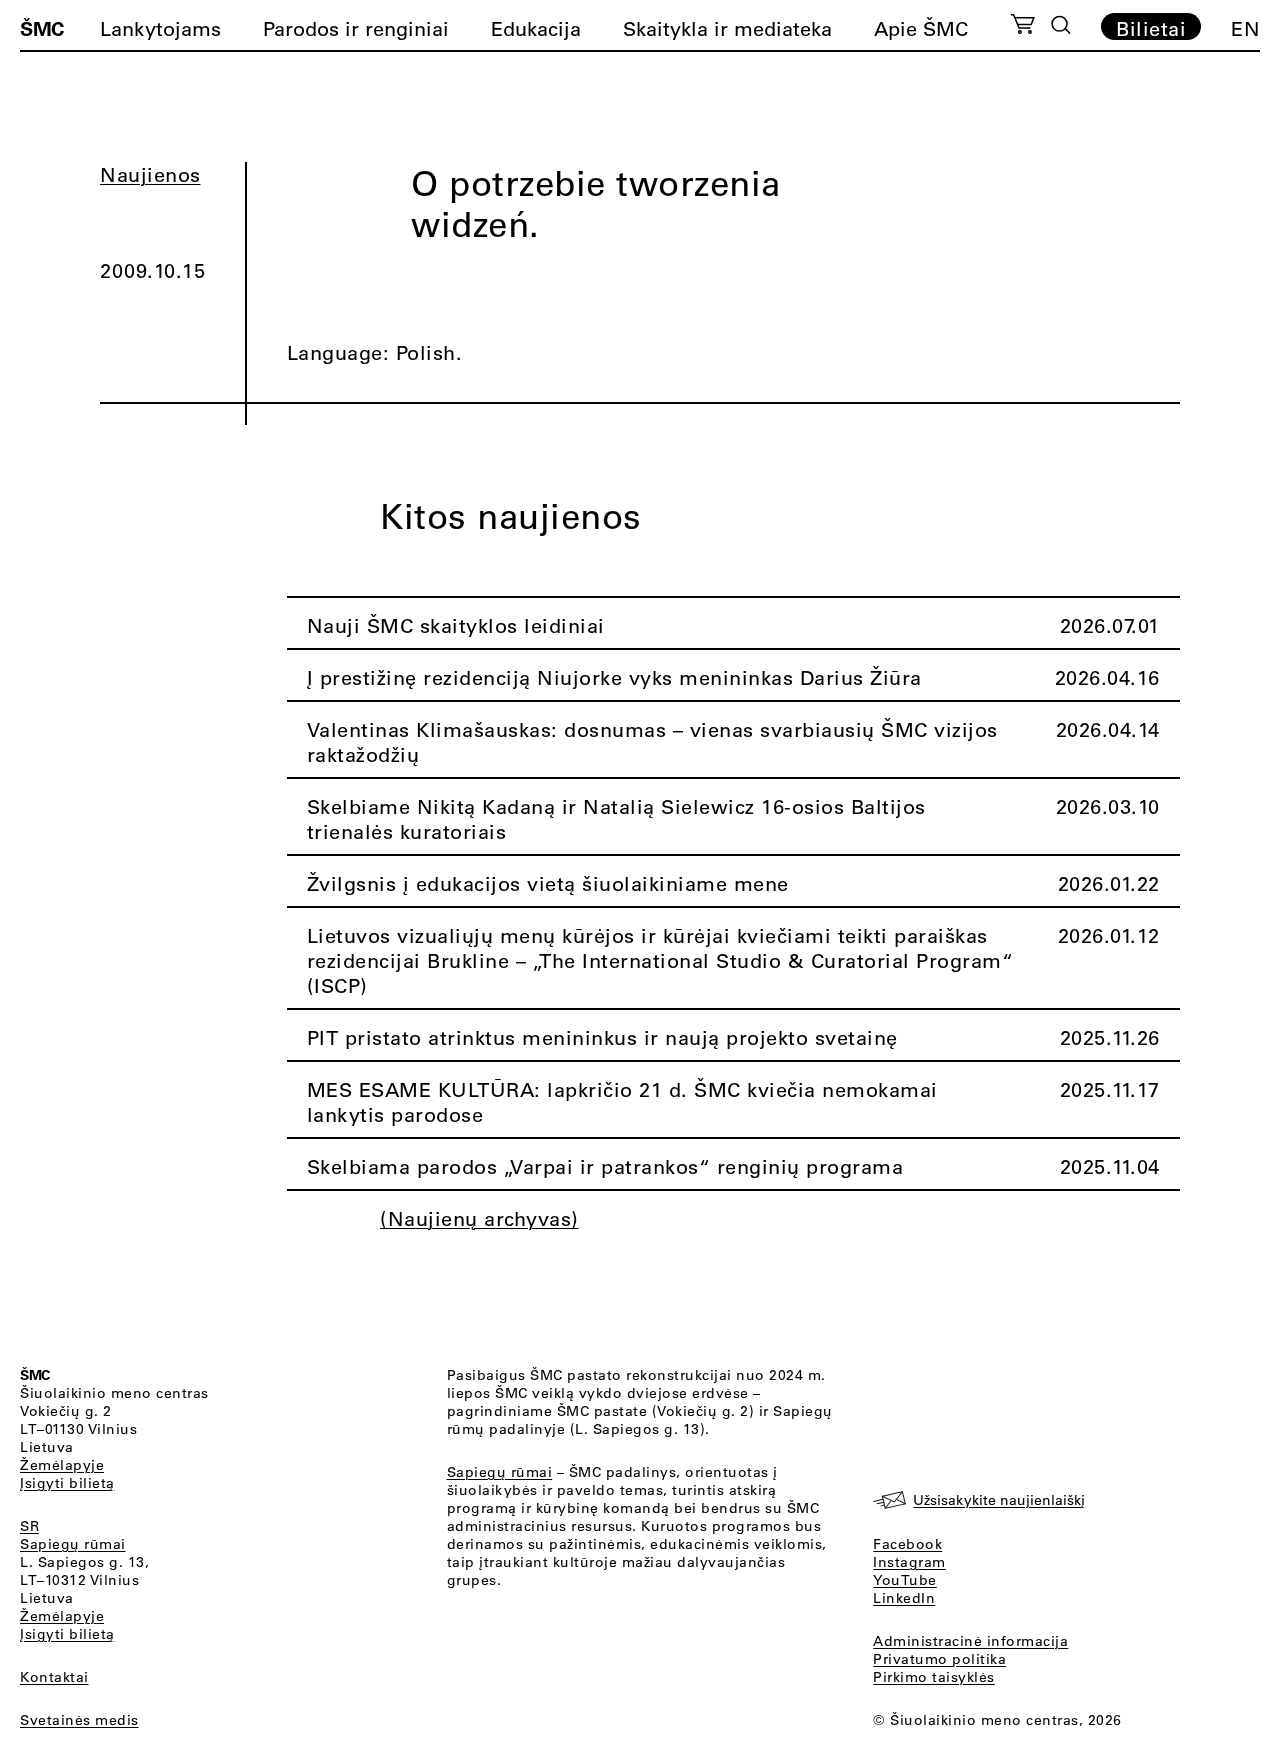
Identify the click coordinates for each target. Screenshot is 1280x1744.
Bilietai (1151, 28)
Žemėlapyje (62, 1465)
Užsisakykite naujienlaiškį (999, 1500)
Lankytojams (160, 28)
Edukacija (536, 28)
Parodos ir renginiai (356, 28)
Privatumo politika (939, 1659)
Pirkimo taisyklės (934, 1677)
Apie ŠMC (921, 28)
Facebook (907, 1544)
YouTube (905, 1580)
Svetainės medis (79, 1720)
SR (29, 1526)
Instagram (909, 1562)
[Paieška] (1061, 25)
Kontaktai (54, 1677)
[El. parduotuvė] (1022, 27)
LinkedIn (904, 1598)
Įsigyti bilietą (67, 1483)
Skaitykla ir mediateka (727, 28)
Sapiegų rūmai (73, 1544)
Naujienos (150, 174)
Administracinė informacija (970, 1641)
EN (1245, 28)
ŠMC (42, 28)
